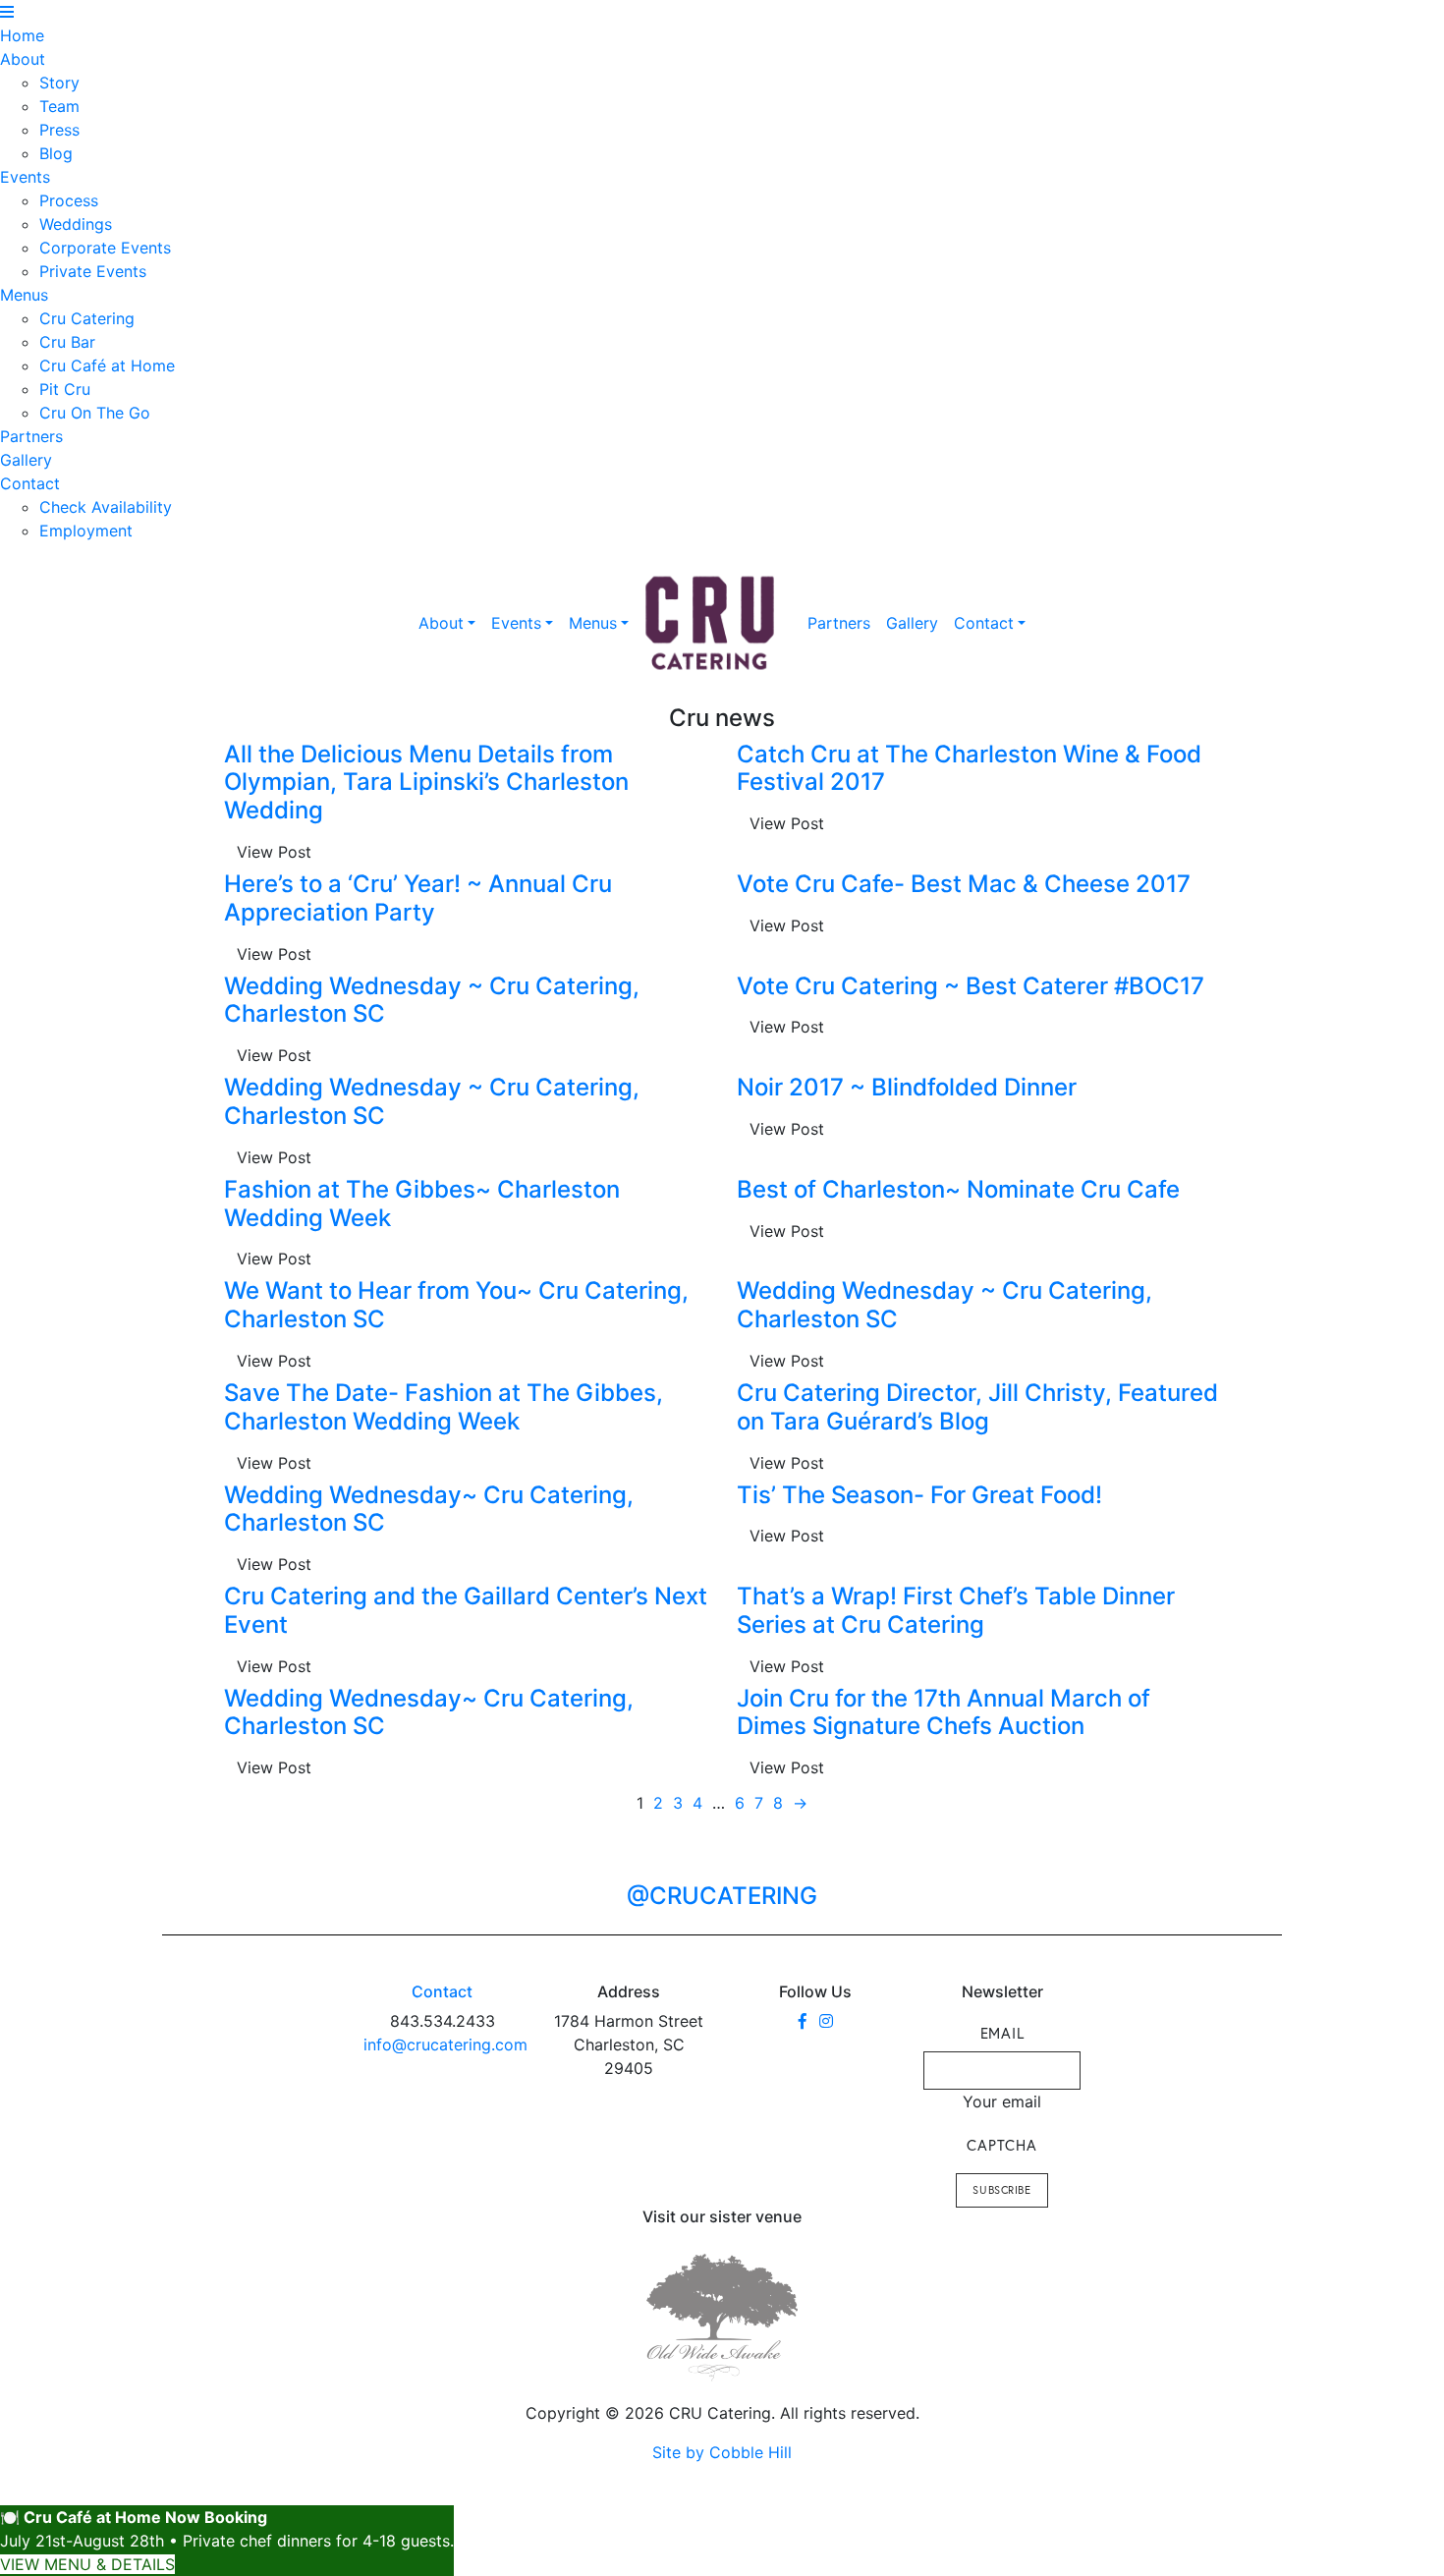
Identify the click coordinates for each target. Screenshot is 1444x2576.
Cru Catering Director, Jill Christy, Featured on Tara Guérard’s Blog (977, 1407)
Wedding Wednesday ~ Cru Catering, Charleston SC (432, 1000)
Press (59, 130)
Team (59, 106)
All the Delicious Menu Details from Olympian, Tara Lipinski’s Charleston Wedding (426, 783)
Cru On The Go (95, 413)
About (23, 59)
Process (69, 200)
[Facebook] (803, 2021)
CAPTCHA (1001, 2145)
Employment (86, 531)
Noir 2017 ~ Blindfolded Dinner (907, 1087)
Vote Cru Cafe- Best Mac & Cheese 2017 (964, 884)
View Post (274, 852)
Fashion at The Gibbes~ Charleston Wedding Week (422, 1204)
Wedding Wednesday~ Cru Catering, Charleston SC (429, 1509)
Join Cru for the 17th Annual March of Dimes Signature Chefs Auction (944, 1712)
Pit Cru (65, 389)
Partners (31, 436)
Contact (30, 483)
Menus (24, 295)
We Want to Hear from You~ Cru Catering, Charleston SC (456, 1305)
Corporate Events (105, 248)
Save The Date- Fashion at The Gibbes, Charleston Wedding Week (444, 1407)
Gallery (26, 460)
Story (59, 83)
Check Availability (106, 507)
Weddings (76, 224)
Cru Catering (87, 318)
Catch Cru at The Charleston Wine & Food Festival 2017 (969, 768)
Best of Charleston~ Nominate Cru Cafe (958, 1189)
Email (1002, 2033)
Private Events (93, 271)
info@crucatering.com (445, 2044)
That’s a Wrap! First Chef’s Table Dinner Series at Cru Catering (956, 1610)
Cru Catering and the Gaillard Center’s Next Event (466, 1610)
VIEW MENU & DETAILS (87, 2564)
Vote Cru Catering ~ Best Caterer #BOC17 (971, 986)
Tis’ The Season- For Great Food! (919, 1495)
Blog (56, 153)
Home (22, 35)
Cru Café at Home (107, 365)
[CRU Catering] (710, 623)
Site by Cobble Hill (722, 2452)
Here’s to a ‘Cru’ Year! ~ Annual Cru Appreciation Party (418, 898)
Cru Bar (67, 342)
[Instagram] (826, 2021)
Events (25, 177)
